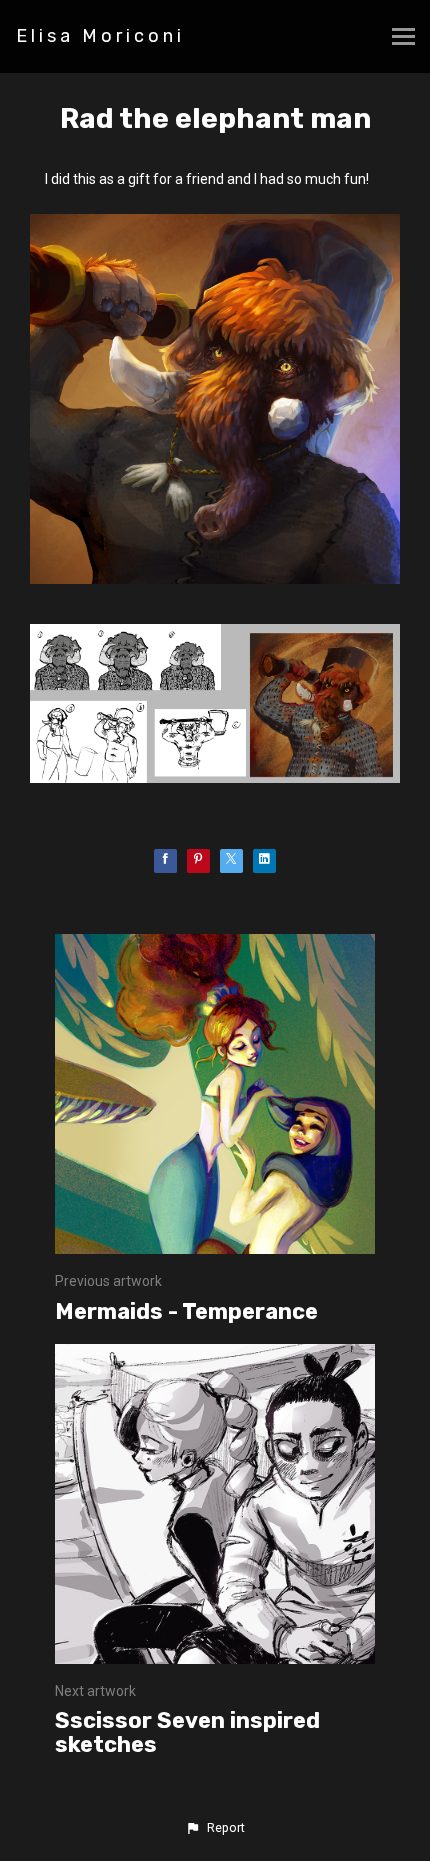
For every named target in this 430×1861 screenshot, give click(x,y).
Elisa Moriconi (100, 36)
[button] (215, 1828)
